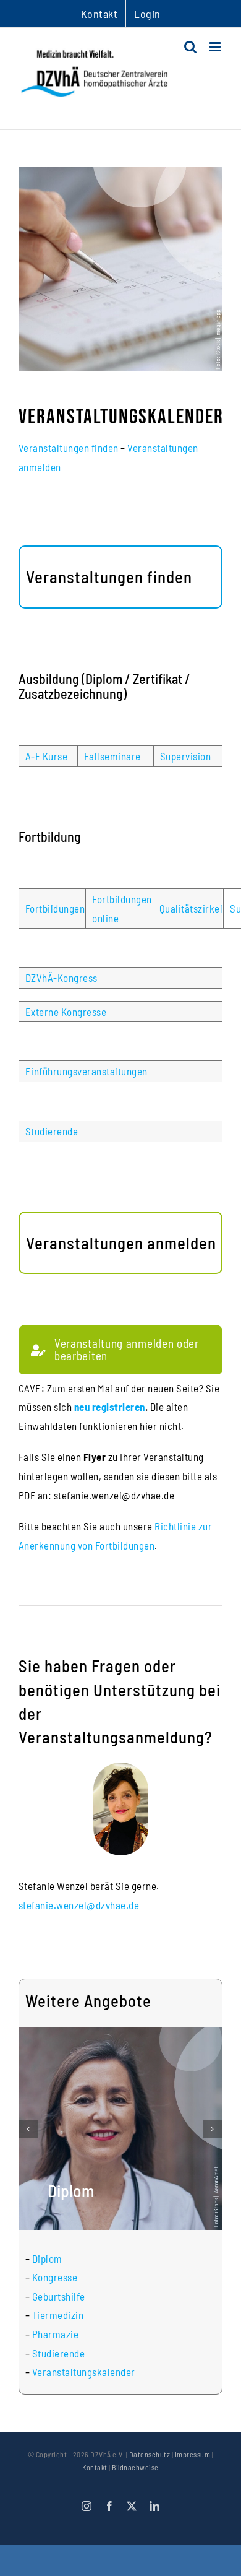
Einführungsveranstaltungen (87, 1071)
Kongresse (55, 2277)
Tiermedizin (58, 2315)
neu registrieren (110, 1407)
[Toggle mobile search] (191, 47)
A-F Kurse (47, 756)
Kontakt (95, 2467)
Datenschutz (150, 2454)
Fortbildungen (55, 908)
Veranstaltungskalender (84, 2372)
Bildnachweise (135, 2467)
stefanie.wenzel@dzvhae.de (79, 1905)
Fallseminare (112, 756)
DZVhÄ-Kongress (61, 978)
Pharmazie (56, 2334)
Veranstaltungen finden (69, 448)
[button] (28, 2129)
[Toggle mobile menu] (216, 47)
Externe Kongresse (66, 1012)
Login (147, 14)
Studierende (52, 1131)
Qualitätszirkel (191, 908)
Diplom (47, 2258)
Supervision (186, 756)
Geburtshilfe (59, 2296)
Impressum (193, 2454)
